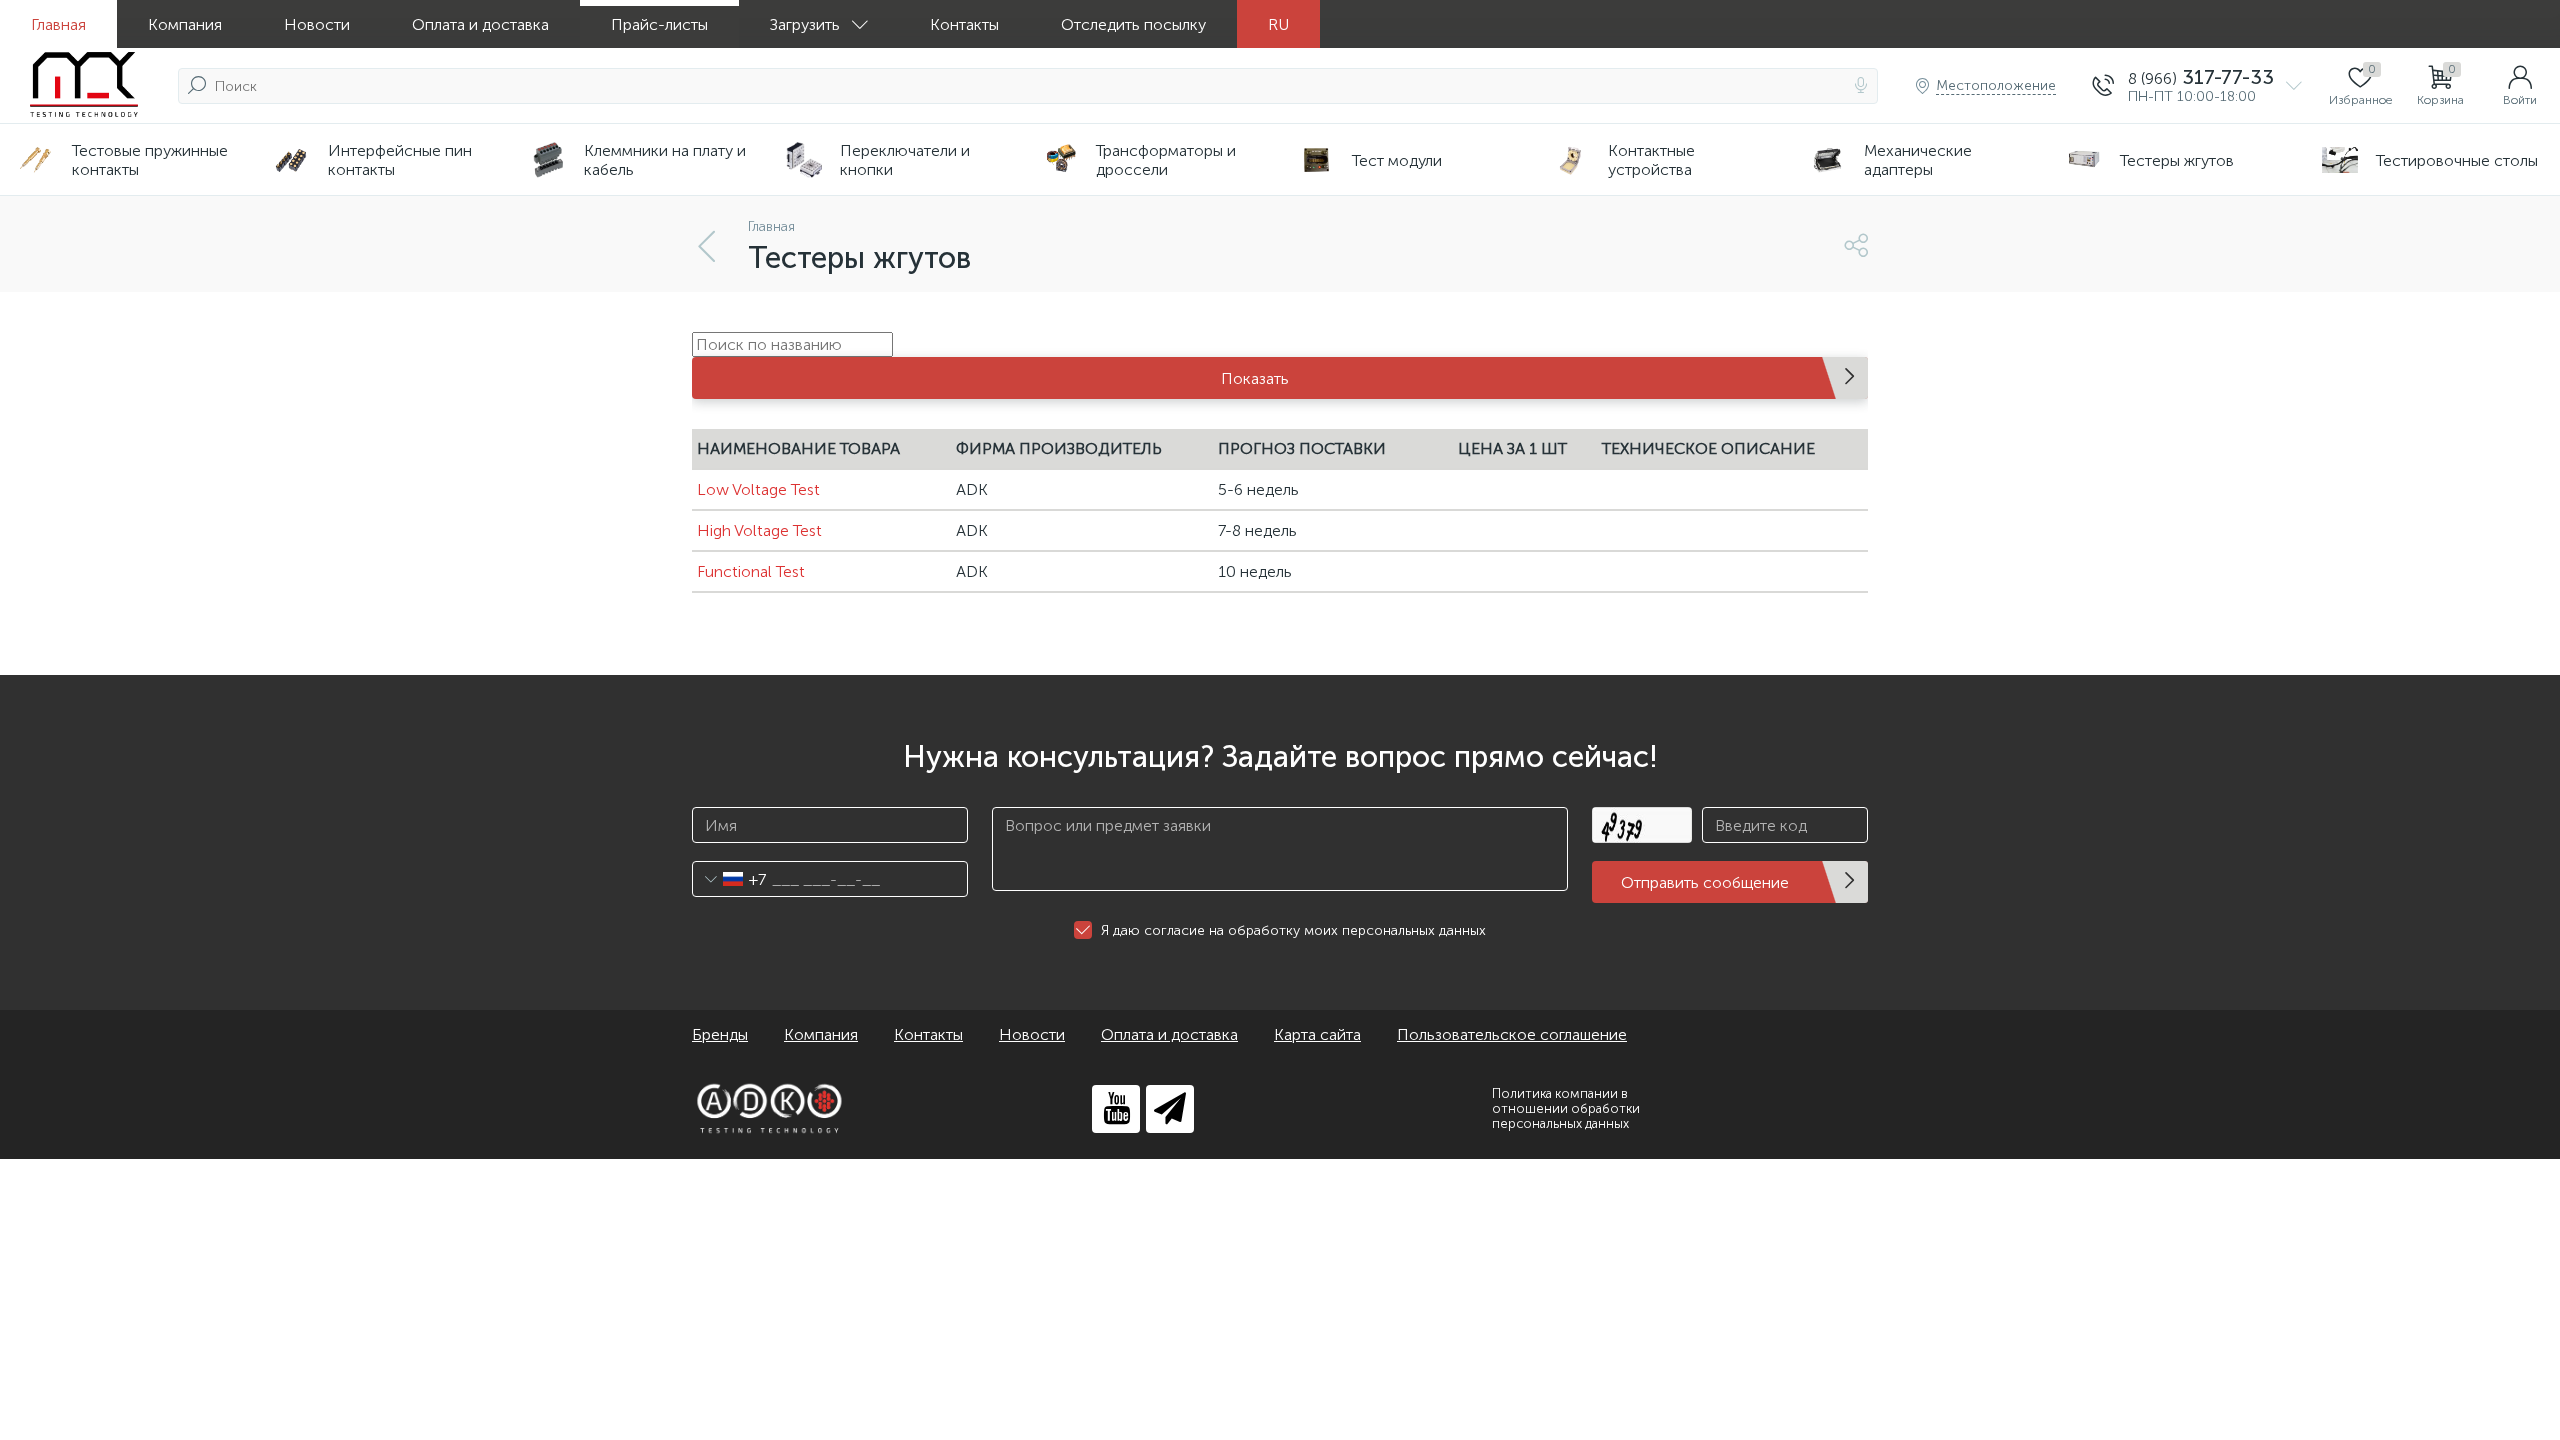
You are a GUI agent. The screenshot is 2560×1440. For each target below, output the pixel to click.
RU (1278, 24)
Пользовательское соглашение (1512, 1034)
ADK (972, 489)
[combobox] (729, 879)
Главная (58, 24)
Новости (317, 24)
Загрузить (805, 24)
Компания (185, 24)
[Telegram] (1170, 1109)
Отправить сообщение (1705, 882)
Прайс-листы (659, 24)
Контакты (964, 24)
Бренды (720, 1034)
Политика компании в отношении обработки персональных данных (1566, 1108)
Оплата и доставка (480, 24)
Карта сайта (1317, 1034)
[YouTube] (1116, 1109)
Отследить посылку (1133, 24)
